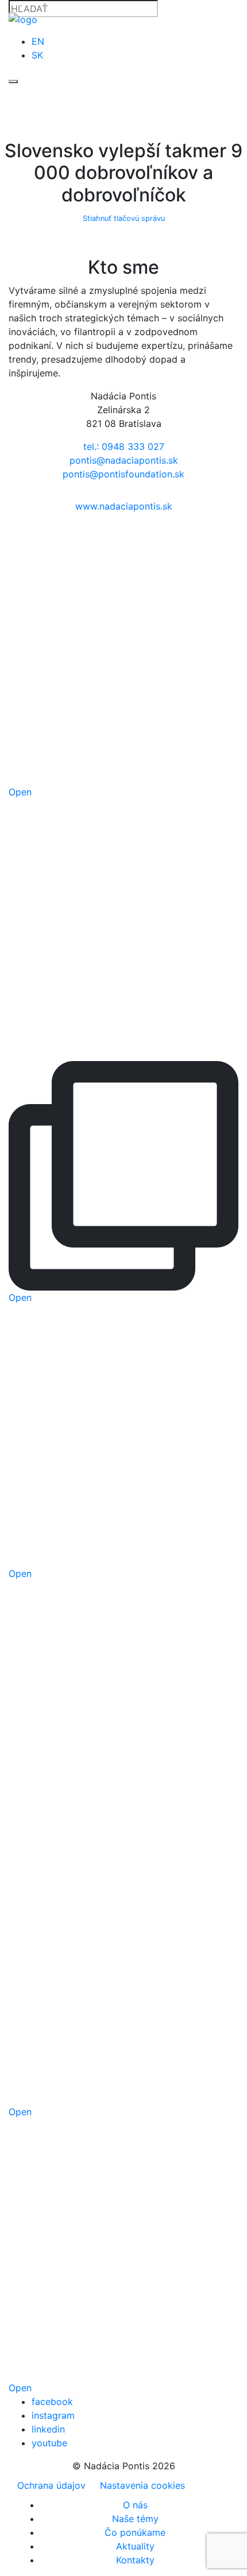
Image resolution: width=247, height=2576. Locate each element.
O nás (135, 2505)
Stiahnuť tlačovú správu (124, 218)
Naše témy (135, 2519)
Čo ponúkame (135, 2532)
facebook (52, 2402)
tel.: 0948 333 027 (124, 446)
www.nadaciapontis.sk (124, 506)
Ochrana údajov (51, 2485)
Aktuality (135, 2546)
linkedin (48, 2429)
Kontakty (135, 2560)
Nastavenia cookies (142, 2485)
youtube (49, 2443)
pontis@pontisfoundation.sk (123, 474)
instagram (53, 2415)
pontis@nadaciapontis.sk (124, 460)
